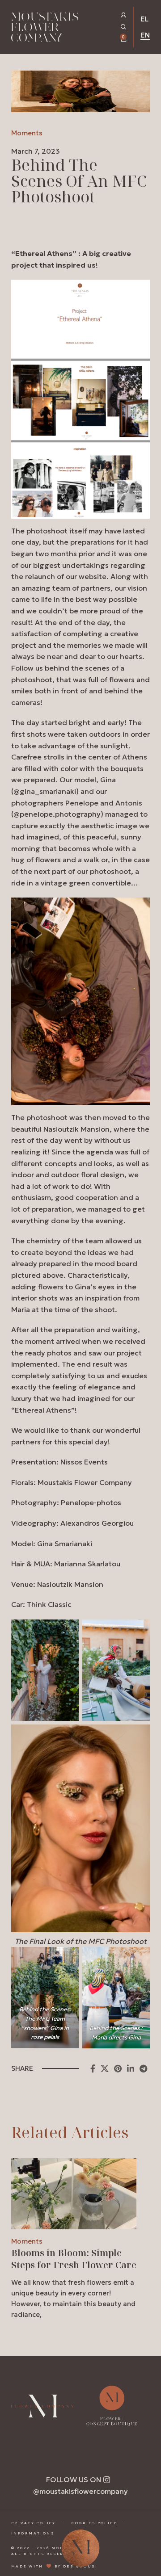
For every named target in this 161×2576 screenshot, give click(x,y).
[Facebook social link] (93, 2068)
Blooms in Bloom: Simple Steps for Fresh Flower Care (74, 2258)
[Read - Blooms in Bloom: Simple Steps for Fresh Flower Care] (74, 2194)
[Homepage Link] (45, 29)
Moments (27, 133)
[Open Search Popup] (124, 27)
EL (144, 19)
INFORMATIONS (33, 2533)
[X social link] (105, 2068)
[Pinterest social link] (118, 2068)
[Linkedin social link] (131, 2068)
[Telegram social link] (143, 2068)
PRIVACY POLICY (34, 2523)
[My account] (124, 15)
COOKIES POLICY (94, 2523)
